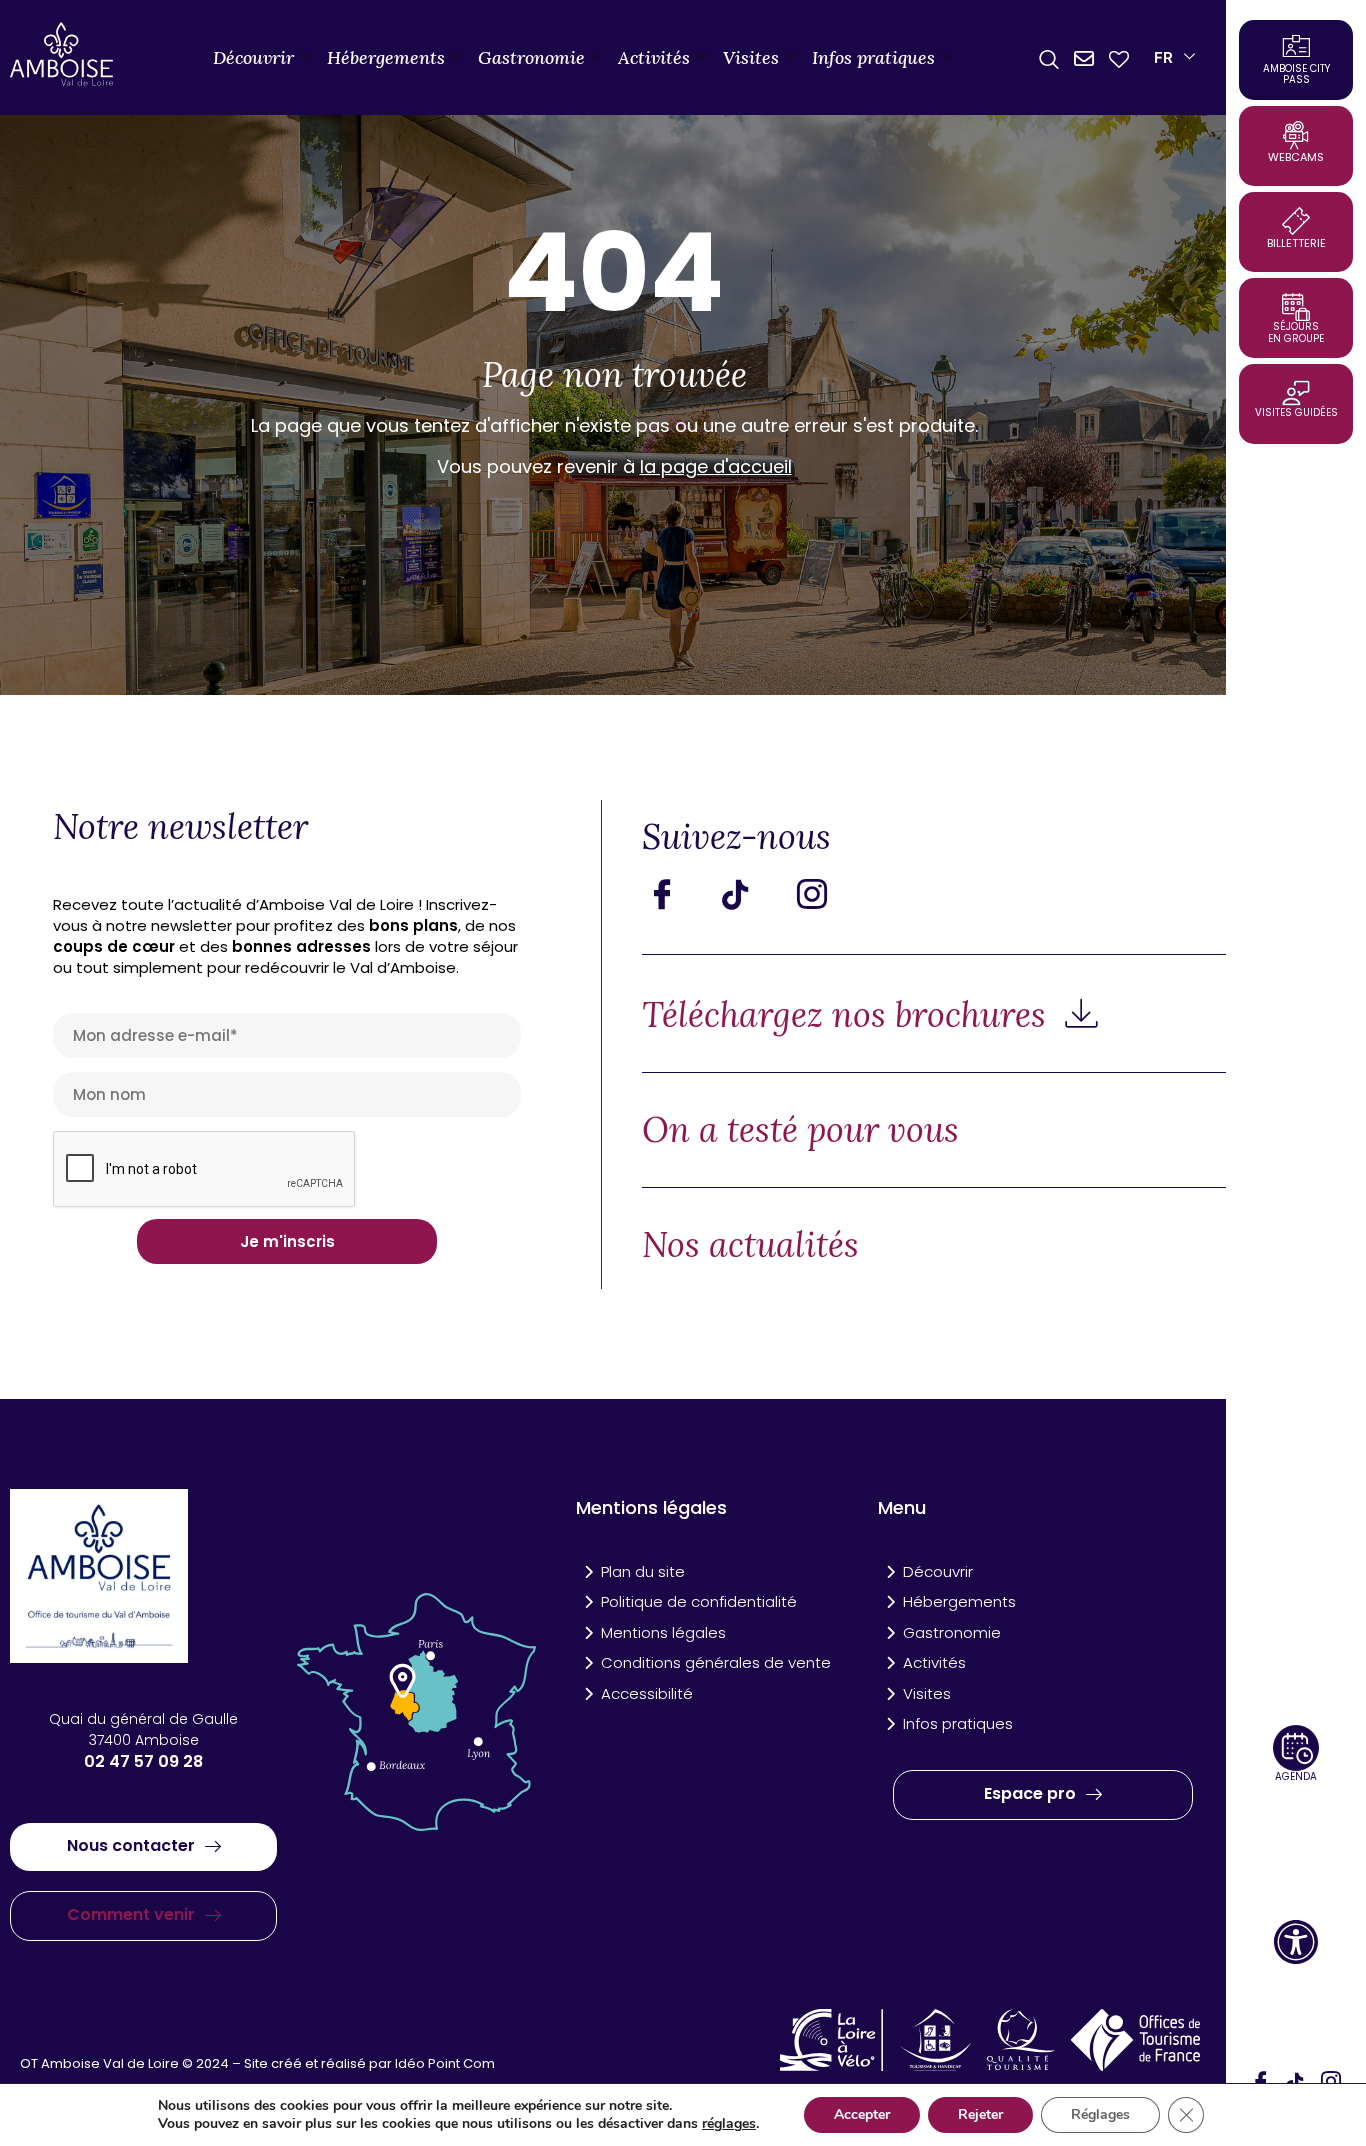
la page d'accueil (716, 466)
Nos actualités (750, 1244)
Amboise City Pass (1296, 74)
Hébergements (386, 57)
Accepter (862, 2114)
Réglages (1100, 2114)
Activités (654, 57)
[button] (1296, 1942)
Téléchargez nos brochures (848, 1014)
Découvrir (253, 57)
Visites (751, 57)
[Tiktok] (752, 894)
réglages (729, 2124)
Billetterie (1296, 243)
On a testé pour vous (800, 1129)
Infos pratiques (873, 57)
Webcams (1296, 157)
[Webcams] (1296, 135)
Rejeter (980, 2114)
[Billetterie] (1296, 221)
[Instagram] (827, 894)
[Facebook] (677, 894)
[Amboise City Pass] (1296, 46)
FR (1163, 57)
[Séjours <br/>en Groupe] (1296, 307)
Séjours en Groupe (1296, 332)
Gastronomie (531, 57)
